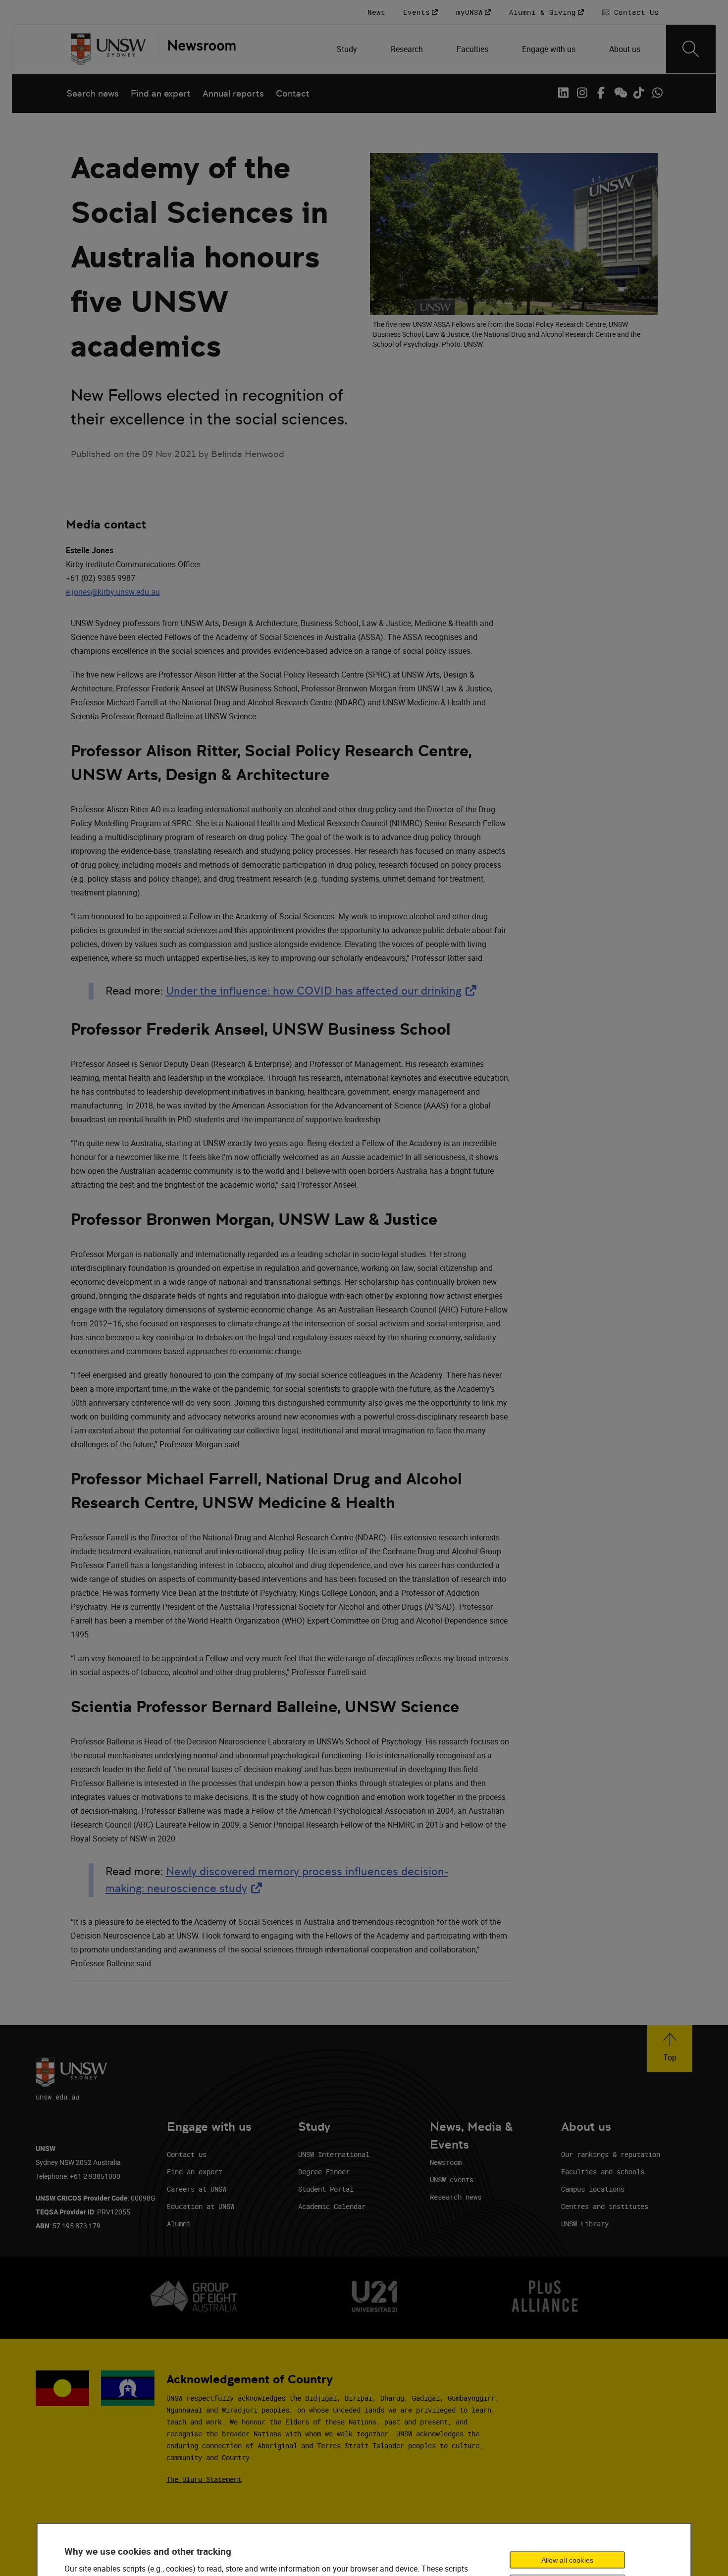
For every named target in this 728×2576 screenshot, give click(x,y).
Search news (93, 93)
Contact (293, 93)
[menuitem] (348, 49)
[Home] (108, 49)
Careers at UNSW (197, 2189)
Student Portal (326, 2189)
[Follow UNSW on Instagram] (582, 93)
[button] (670, 2049)
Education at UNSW (201, 2206)
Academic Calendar (332, 2206)
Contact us (187, 2154)
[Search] (691, 49)
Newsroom (446, 2162)
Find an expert (161, 93)
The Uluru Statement (204, 2479)
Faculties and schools (603, 2172)
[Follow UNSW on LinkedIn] (563, 93)
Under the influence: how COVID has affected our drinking (323, 991)
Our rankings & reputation (611, 2154)
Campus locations (593, 2189)
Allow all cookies (567, 2560)
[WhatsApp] (657, 93)
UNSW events (452, 2180)
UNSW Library (585, 2224)
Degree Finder (324, 2172)
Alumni (179, 2224)
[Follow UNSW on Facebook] (601, 93)
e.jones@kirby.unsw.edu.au (113, 592)
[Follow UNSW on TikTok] (638, 93)
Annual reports (233, 93)
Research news (456, 2197)
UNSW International (334, 2154)
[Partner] (197, 49)
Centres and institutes (605, 2206)
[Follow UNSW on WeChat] (620, 93)
